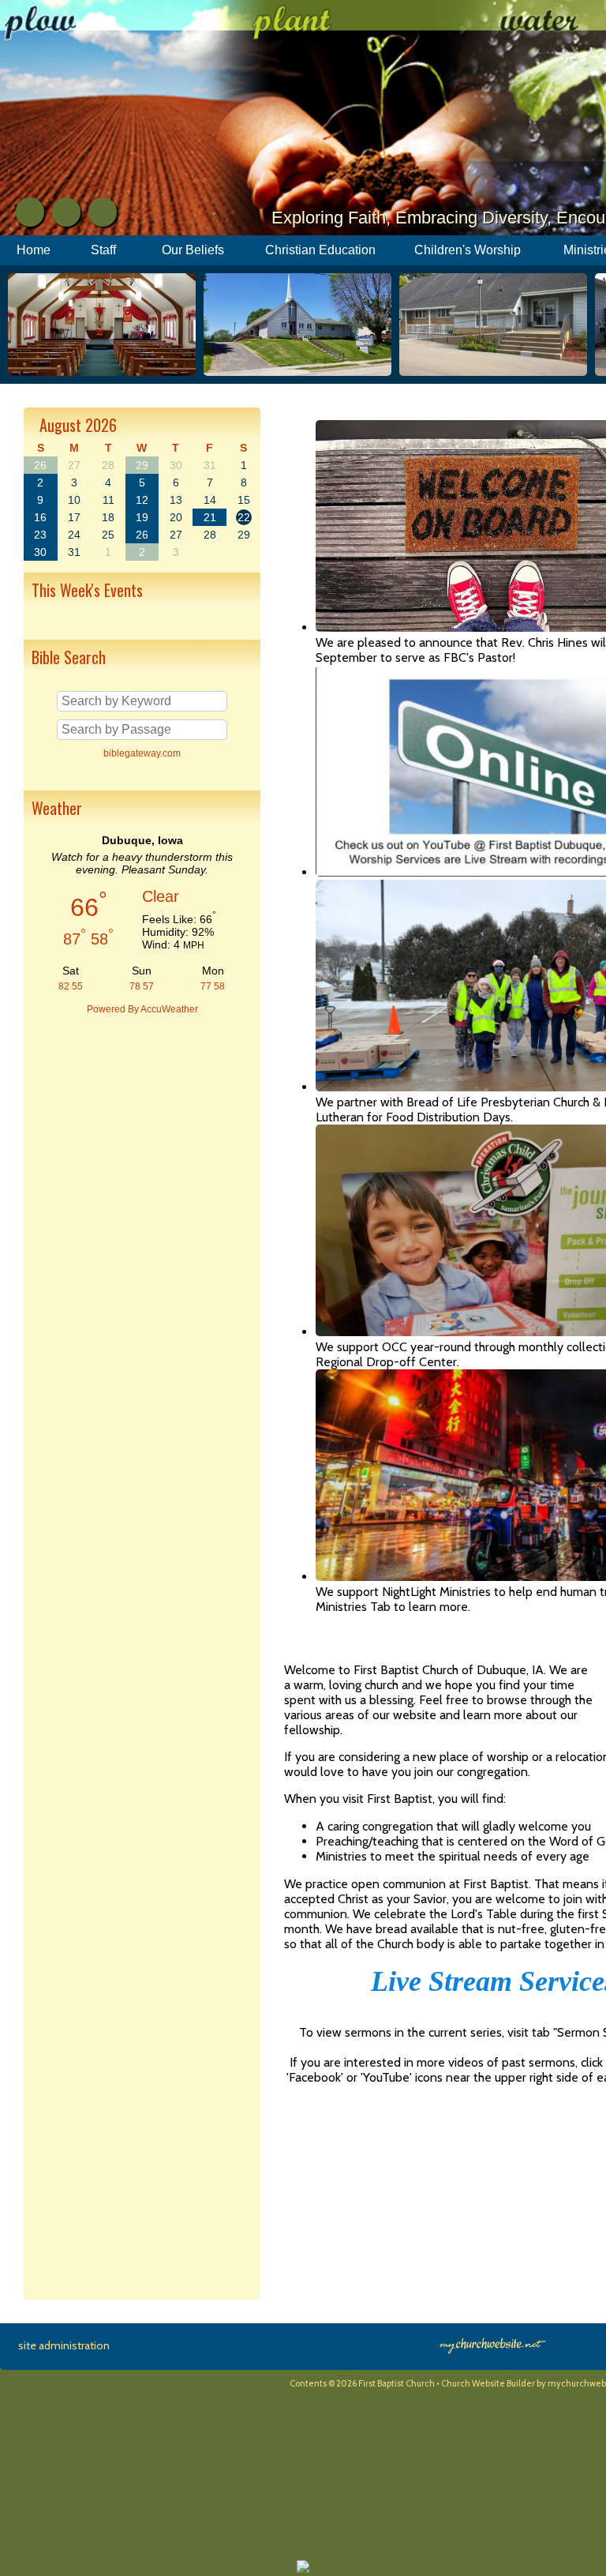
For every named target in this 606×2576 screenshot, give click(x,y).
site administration (64, 2345)
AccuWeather (169, 1009)
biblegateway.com (142, 753)
